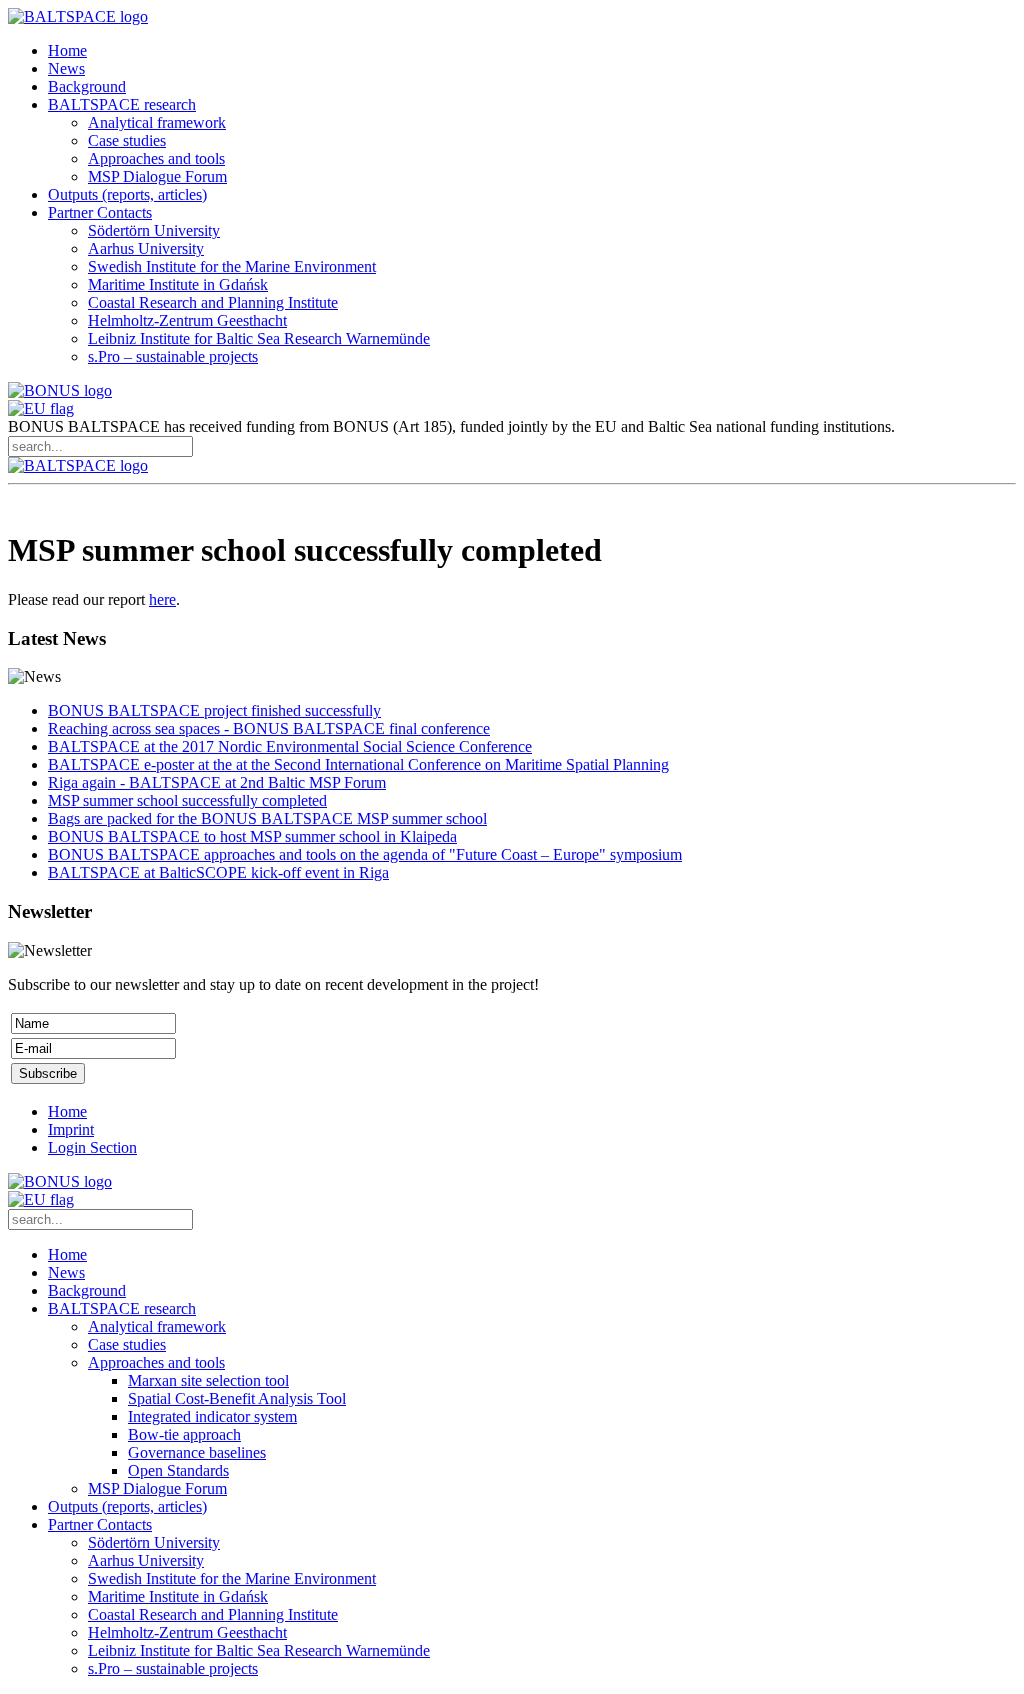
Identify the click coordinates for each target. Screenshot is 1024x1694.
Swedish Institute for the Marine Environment (232, 266)
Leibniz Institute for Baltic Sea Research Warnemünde (259, 338)
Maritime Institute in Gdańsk (178, 284)
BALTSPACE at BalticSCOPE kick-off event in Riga (218, 872)
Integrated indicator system (212, 1416)
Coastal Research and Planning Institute (213, 302)
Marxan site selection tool (208, 1380)
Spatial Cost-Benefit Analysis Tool (237, 1398)
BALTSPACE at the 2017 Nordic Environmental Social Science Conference (290, 746)
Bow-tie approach (184, 1434)
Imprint (71, 1129)
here (162, 599)
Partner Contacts (100, 212)
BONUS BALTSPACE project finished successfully (214, 710)
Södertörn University (154, 230)
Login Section (92, 1147)
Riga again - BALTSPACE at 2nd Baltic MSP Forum (217, 782)
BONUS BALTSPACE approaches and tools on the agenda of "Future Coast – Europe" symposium (365, 854)
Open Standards (178, 1470)
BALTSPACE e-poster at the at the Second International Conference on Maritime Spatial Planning (358, 764)
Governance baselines (197, 1452)
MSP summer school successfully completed (187, 800)
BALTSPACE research (122, 104)
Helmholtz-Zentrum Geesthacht (187, 320)
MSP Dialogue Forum (157, 176)
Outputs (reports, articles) (127, 194)
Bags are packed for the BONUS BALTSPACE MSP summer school (267, 818)
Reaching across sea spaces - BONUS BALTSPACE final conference (269, 728)
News (66, 68)
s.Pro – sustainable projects (173, 356)
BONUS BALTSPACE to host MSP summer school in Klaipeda (252, 836)
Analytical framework (157, 122)
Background (87, 86)
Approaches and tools (156, 158)
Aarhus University (146, 248)
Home (67, 50)
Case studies (127, 140)
